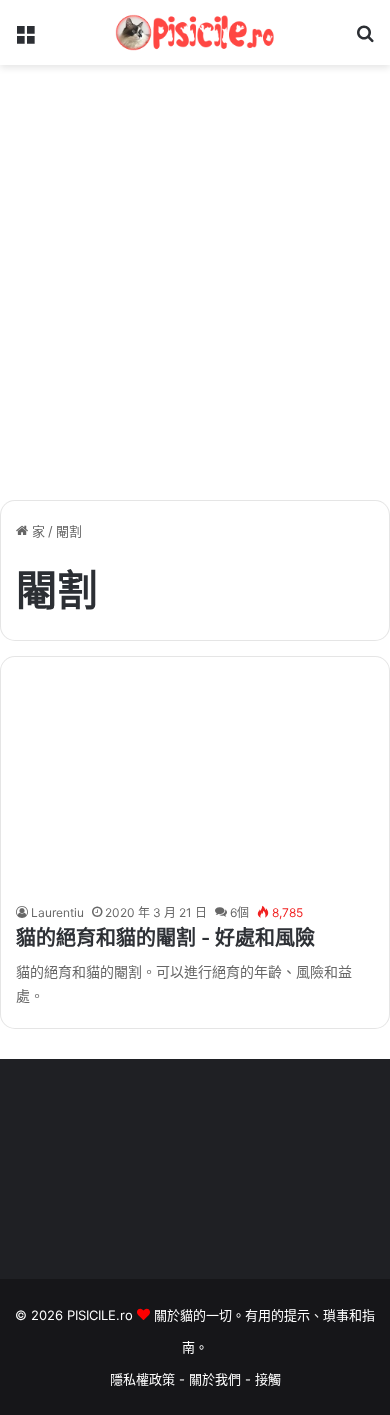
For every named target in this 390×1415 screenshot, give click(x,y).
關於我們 (217, 1379)
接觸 (268, 1379)
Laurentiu (57, 912)
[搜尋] (365, 40)
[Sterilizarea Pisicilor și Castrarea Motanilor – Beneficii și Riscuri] (194, 784)
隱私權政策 (142, 1379)
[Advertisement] (195, 290)
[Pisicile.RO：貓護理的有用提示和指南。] (195, 32)
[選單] (25, 40)
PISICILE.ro (102, 1315)
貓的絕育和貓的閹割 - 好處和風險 (165, 938)
